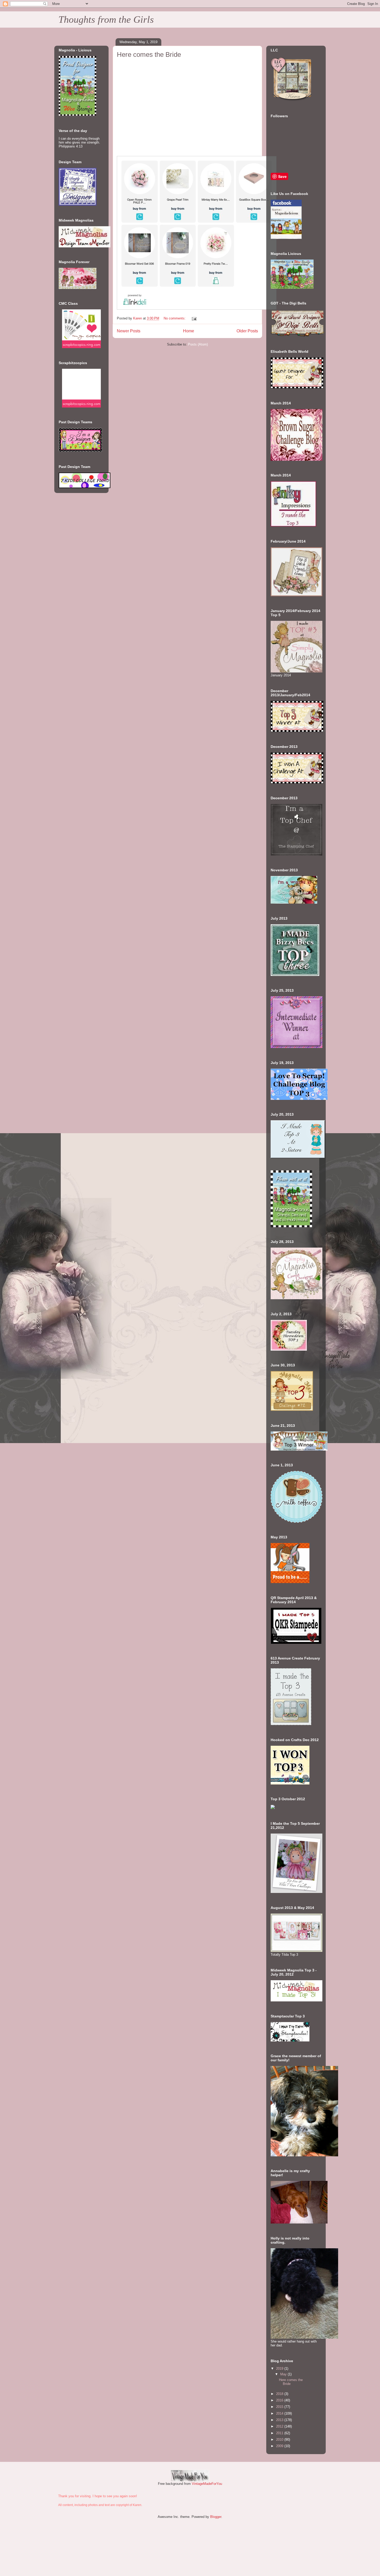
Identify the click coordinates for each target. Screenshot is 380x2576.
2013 (280, 2420)
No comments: (175, 318)
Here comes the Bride (149, 54)
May (284, 2374)
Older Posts (247, 331)
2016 (280, 2400)
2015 (280, 2407)
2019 (280, 2368)
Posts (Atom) (198, 344)
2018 (280, 2394)
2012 (280, 2426)
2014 (280, 2413)
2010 (280, 2440)
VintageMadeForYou (206, 2484)
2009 (280, 2446)
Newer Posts (129, 331)
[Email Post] (194, 318)
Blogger (216, 2517)
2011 (280, 2433)
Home (189, 331)
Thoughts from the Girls (106, 19)
